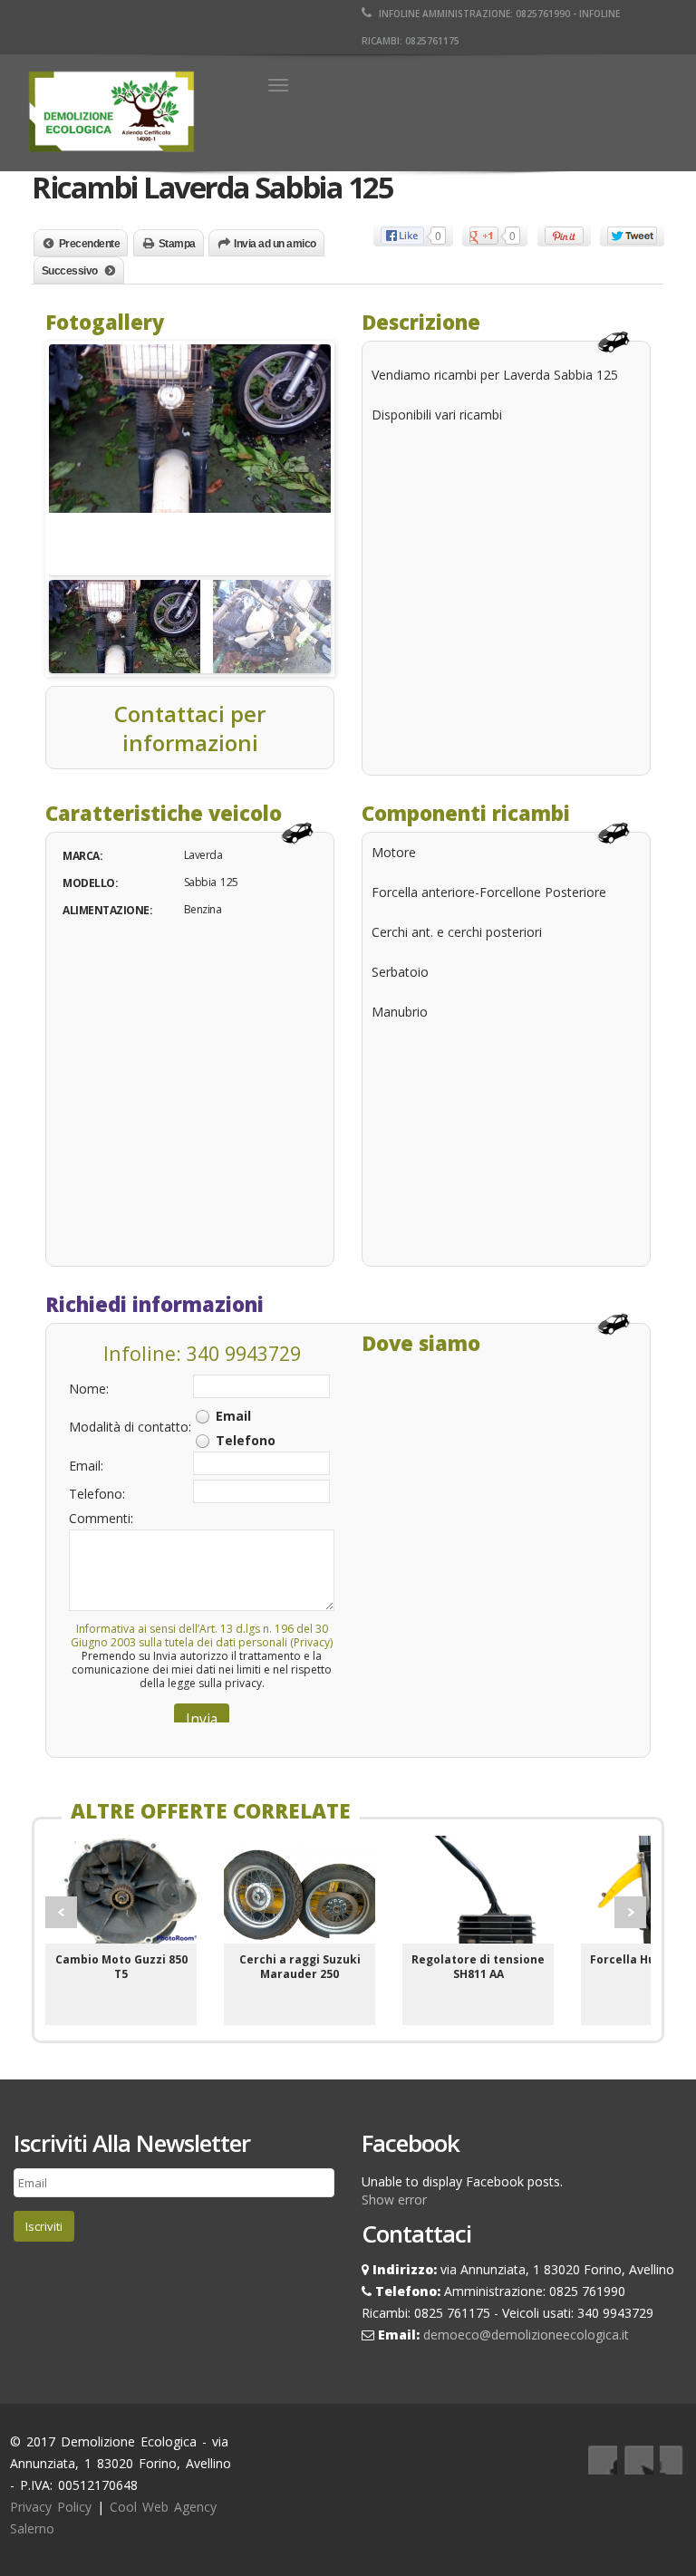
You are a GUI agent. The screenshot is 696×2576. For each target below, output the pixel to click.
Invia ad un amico (275, 244)
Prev (61, 1912)
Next (630, 1912)
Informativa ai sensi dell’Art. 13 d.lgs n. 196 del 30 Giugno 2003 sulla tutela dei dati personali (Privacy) (202, 1635)
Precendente (90, 244)
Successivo (70, 271)
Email (233, 1416)
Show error (394, 2200)
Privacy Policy (51, 2507)
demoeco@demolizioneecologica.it (526, 2335)
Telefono (246, 1440)
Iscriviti (44, 2226)
